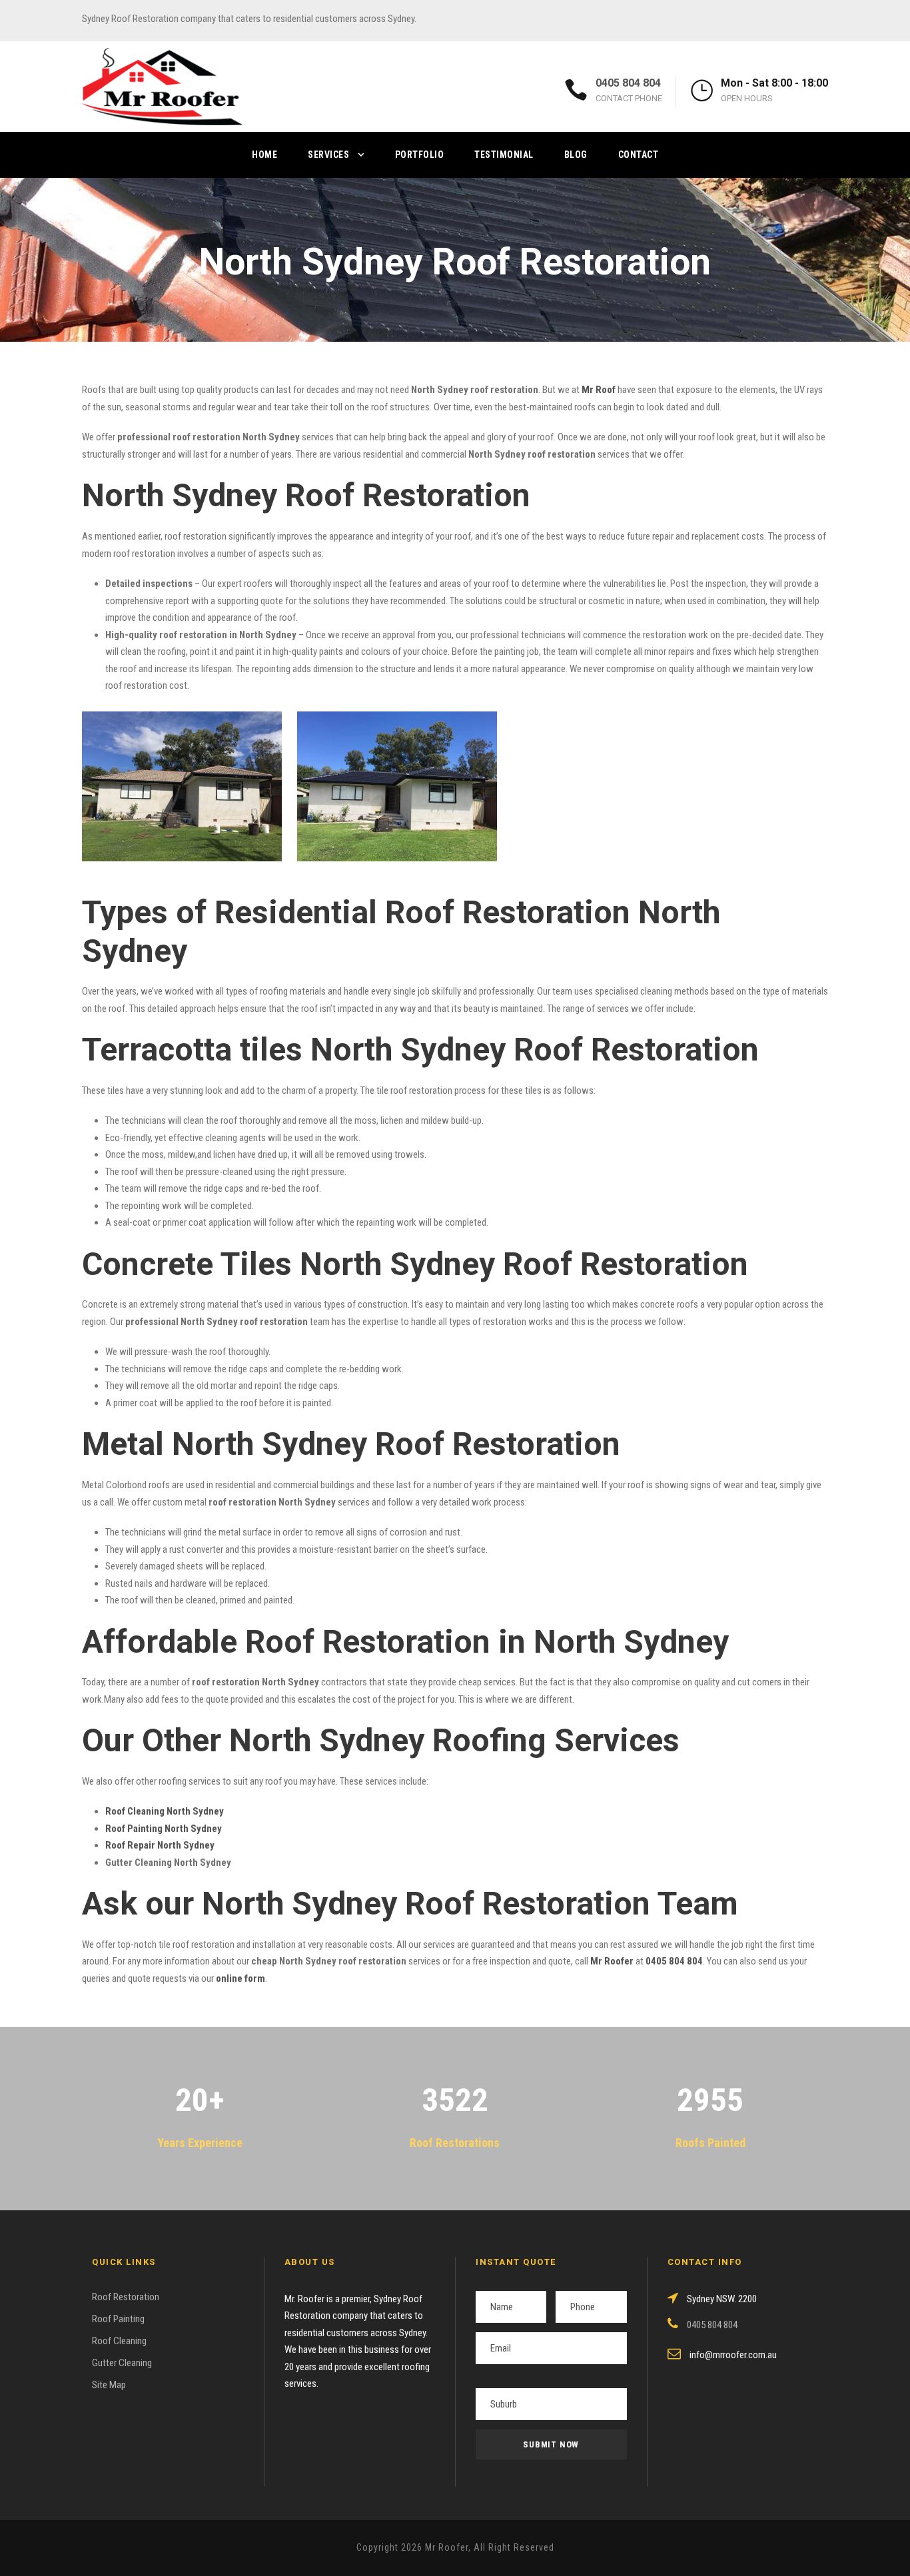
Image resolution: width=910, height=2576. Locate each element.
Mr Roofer (612, 1961)
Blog (576, 155)
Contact (639, 155)
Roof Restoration (126, 2297)
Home (264, 155)
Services (328, 155)
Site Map (109, 2385)
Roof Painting (118, 2319)
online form (240, 1978)
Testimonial (504, 155)
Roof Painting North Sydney (164, 1829)
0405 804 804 (628, 83)
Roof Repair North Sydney (160, 1845)
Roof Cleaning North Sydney (165, 1811)
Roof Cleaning (119, 2341)
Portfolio (420, 155)
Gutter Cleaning (122, 2363)
